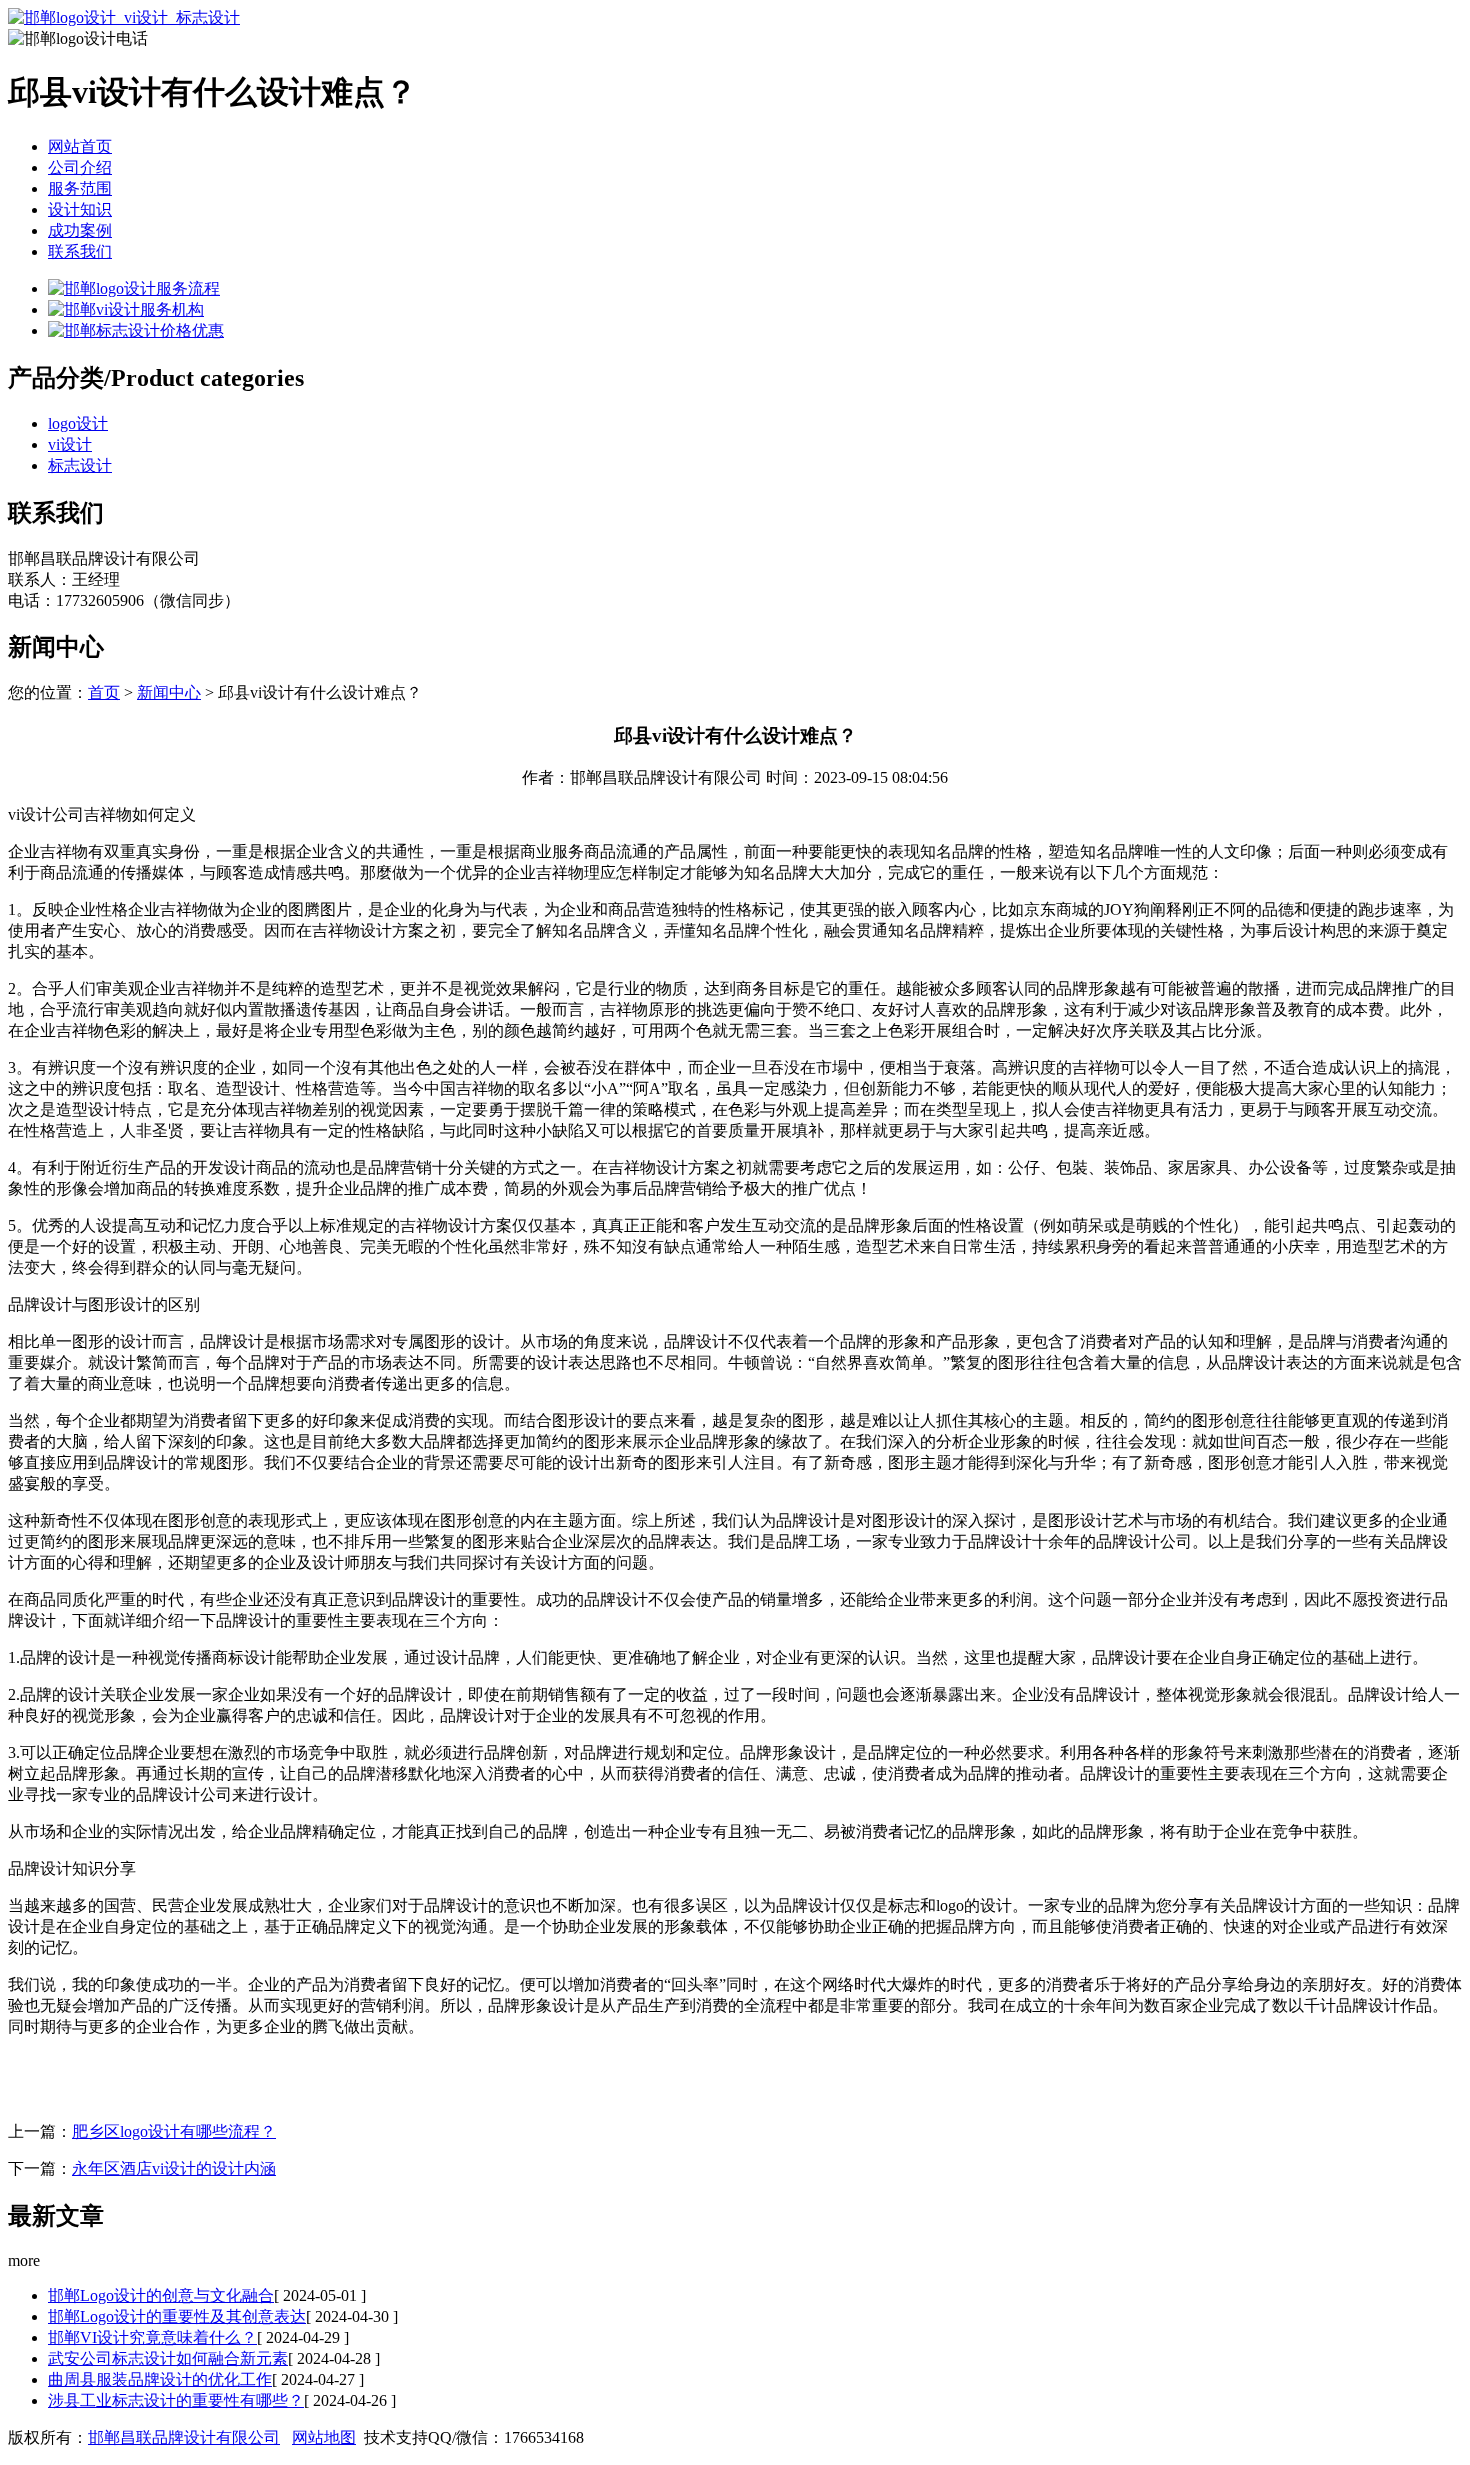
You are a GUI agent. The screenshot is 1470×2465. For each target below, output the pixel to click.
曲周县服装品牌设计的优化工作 (160, 2379)
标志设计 (80, 465)
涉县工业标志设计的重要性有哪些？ (176, 2400)
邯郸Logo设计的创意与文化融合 (161, 2295)
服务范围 (80, 188)
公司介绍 (80, 167)
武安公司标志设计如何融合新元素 (168, 2358)
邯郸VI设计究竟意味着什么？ (152, 2337)
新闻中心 (169, 692)
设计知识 (80, 209)
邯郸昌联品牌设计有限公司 (184, 2437)
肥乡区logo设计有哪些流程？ (174, 2131)
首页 (104, 692)
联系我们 (80, 251)
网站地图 (324, 2437)
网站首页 (80, 146)
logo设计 (78, 423)
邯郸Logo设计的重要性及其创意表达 (177, 2316)
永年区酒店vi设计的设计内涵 (174, 2168)
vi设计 (70, 444)
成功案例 (80, 230)
